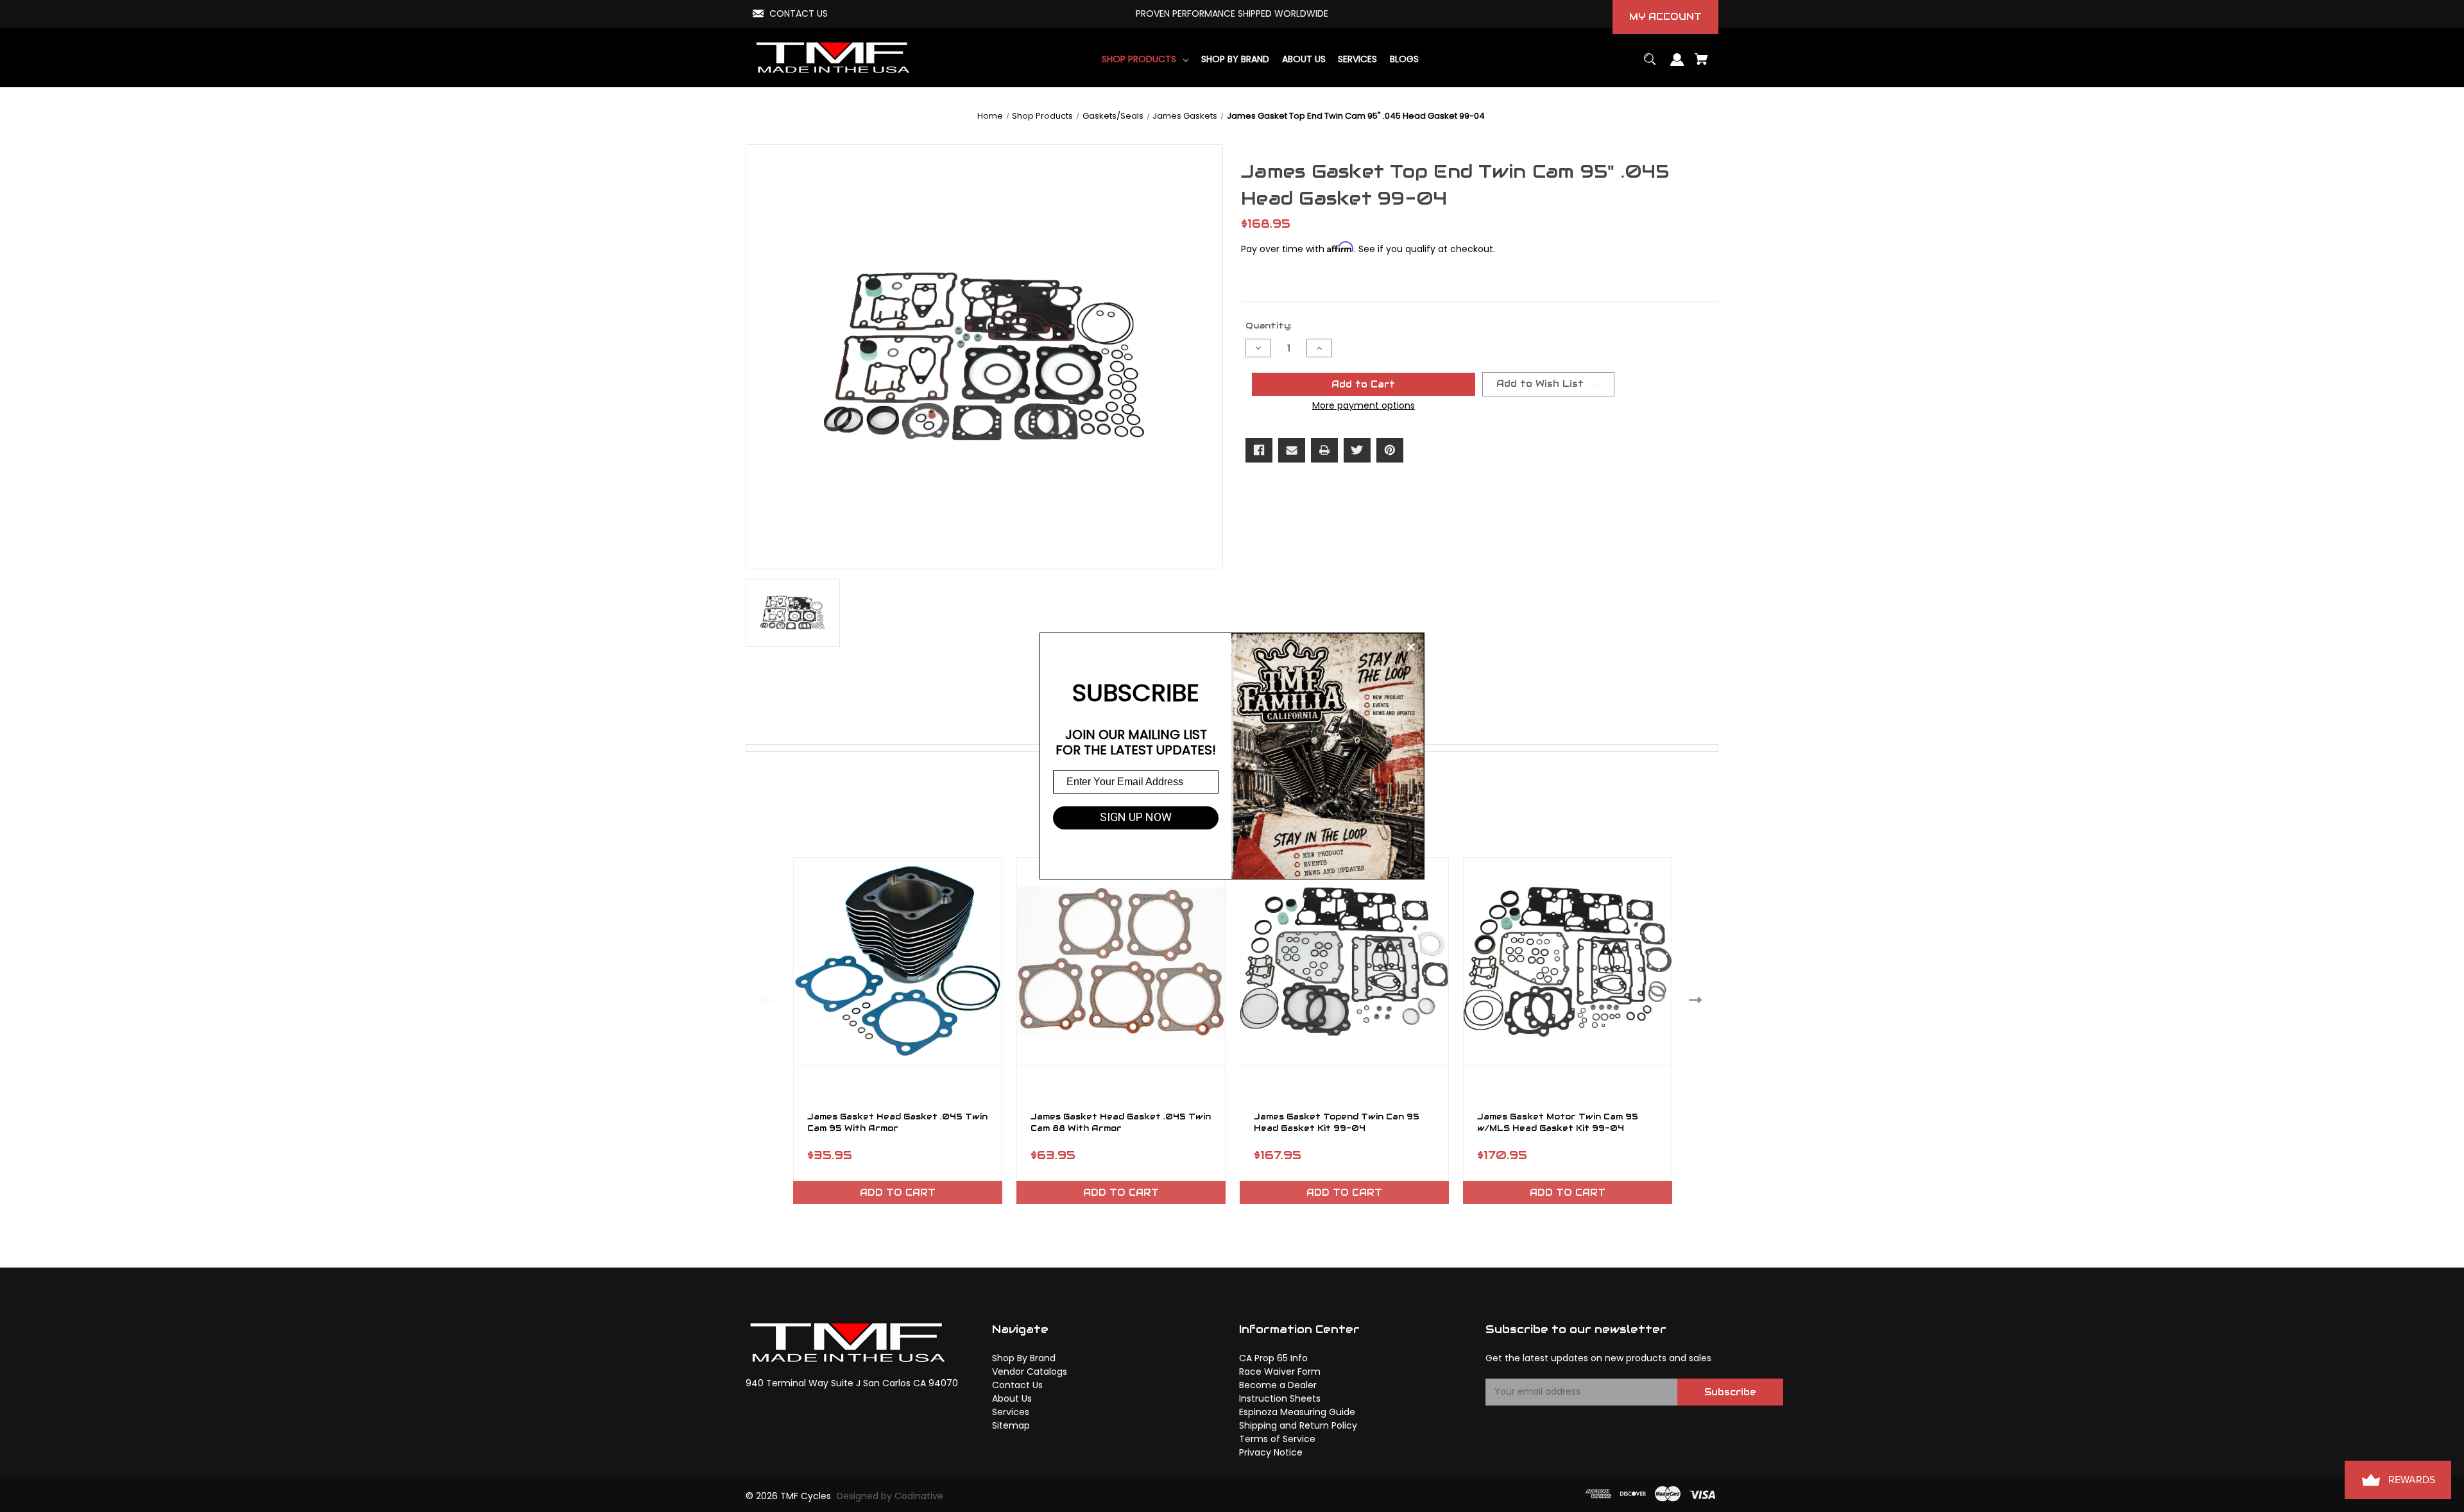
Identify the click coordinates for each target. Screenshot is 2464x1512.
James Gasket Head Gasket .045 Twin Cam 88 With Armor (1121, 1123)
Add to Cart (898, 1193)
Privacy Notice (1271, 1452)
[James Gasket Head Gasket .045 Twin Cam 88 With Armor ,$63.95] (1121, 962)
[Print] (1324, 450)
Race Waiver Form (1280, 1372)
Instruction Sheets (1280, 1398)
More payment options (1364, 405)
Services (1011, 1412)
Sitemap (1011, 1425)
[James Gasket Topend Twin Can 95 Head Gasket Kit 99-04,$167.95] (1344, 962)
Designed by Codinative (890, 1496)
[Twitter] (1357, 450)
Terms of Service (1277, 1439)
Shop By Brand (1024, 1358)
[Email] (1292, 450)
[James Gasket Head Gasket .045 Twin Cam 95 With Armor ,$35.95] (898, 962)
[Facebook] (1259, 450)
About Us (1012, 1398)
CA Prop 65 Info (1273, 1358)
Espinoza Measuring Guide (1297, 1412)
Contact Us (1017, 1385)
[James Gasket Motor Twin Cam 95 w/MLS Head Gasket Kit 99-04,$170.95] (1568, 962)
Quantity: (1269, 326)
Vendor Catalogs (1030, 1372)
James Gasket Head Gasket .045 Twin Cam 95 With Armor (897, 1123)
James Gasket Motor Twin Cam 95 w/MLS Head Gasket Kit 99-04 (1558, 1123)
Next (1698, 1000)
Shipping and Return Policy (1298, 1425)
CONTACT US (799, 13)
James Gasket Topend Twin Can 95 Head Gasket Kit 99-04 (1337, 1123)
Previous (766, 1000)
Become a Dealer (1278, 1385)
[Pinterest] (1390, 450)
